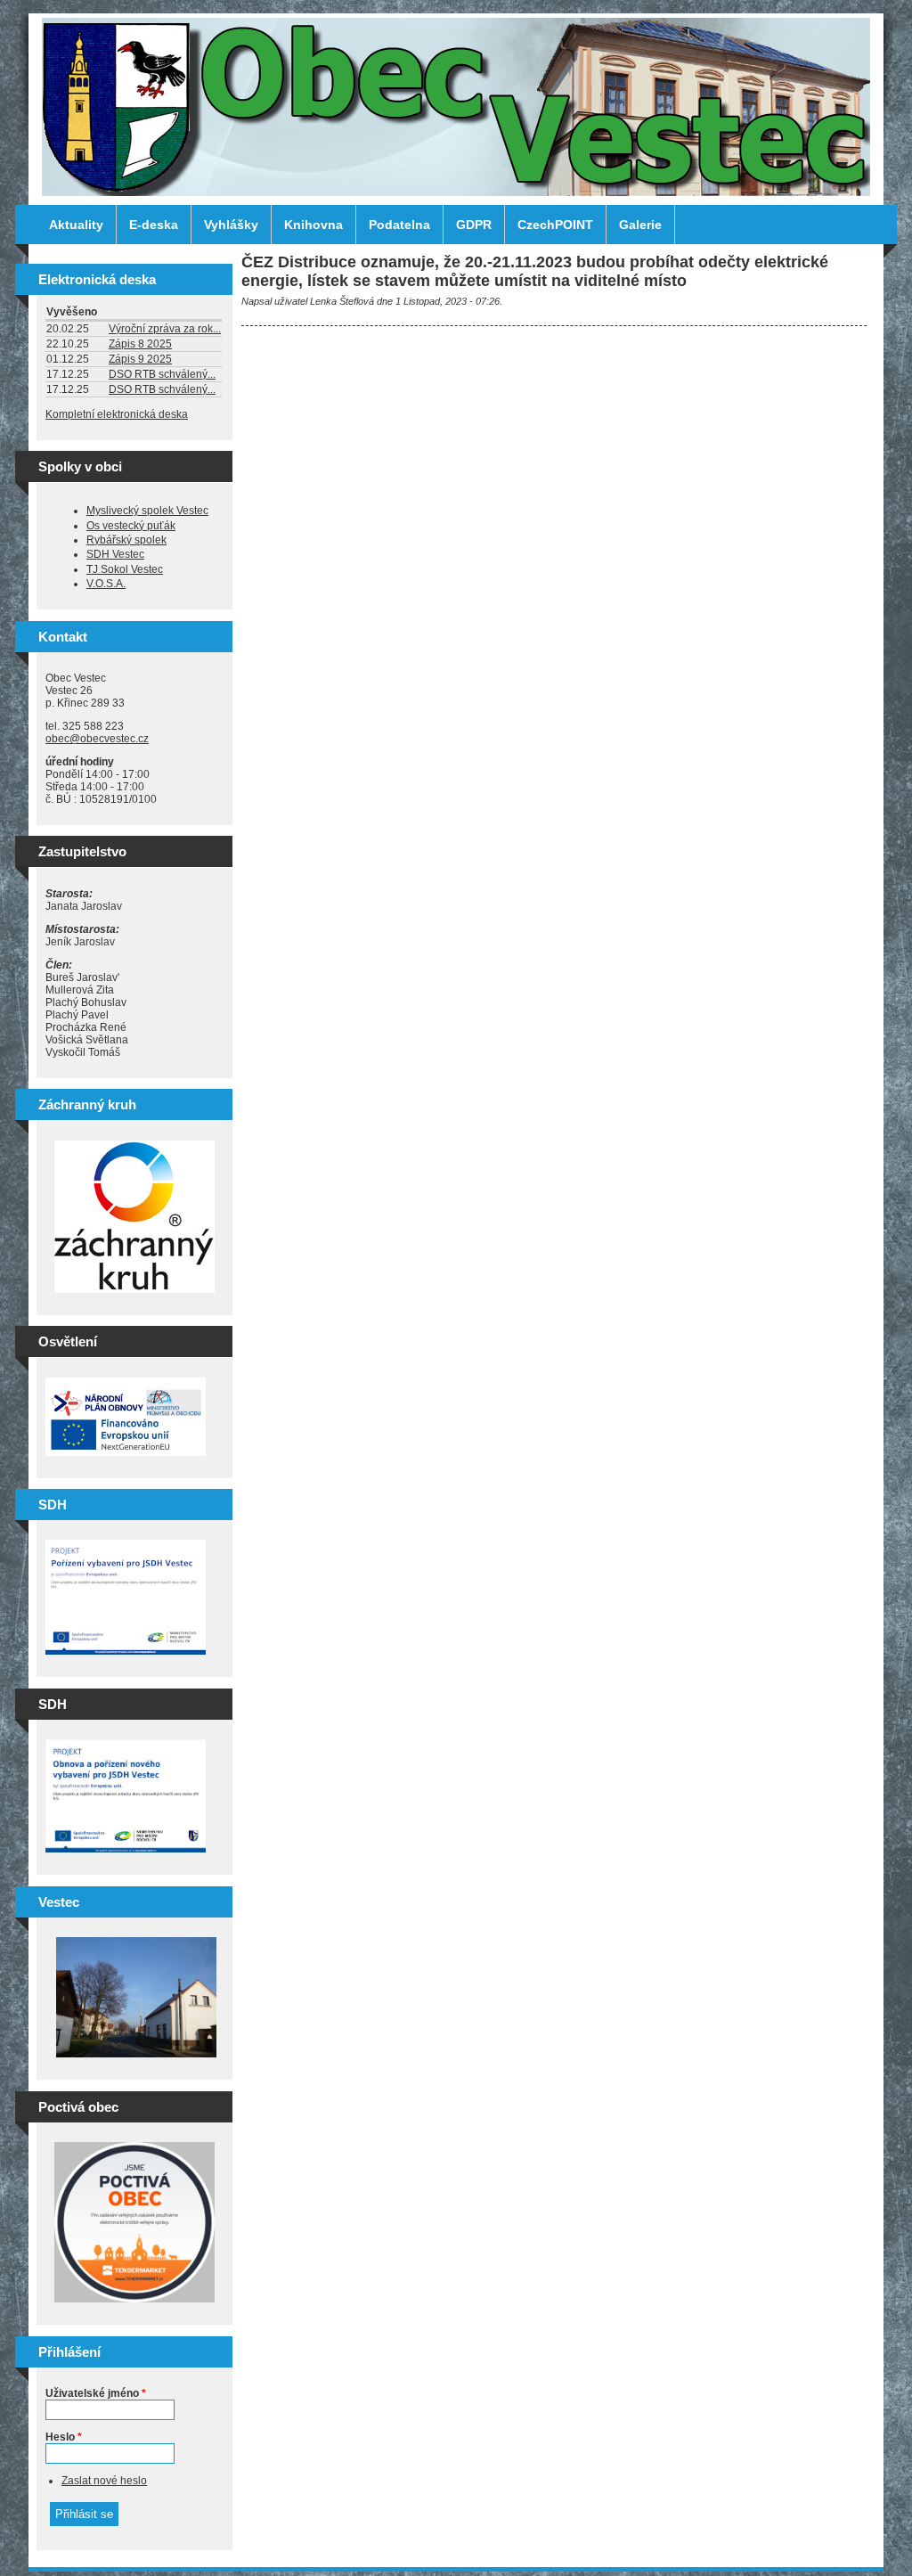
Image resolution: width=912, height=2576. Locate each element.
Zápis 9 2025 (140, 359)
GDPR (474, 225)
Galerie (640, 225)
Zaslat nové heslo (104, 2481)
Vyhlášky (231, 225)
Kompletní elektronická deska (117, 414)
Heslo (64, 2437)
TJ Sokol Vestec (125, 569)
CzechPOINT (555, 225)
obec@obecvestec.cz (97, 739)
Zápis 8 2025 (140, 344)
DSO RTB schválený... (162, 374)
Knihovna (313, 225)
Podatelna (399, 225)
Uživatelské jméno (96, 2393)
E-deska (154, 225)
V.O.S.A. (106, 584)
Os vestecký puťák (131, 526)
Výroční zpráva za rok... (165, 329)
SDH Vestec (115, 554)
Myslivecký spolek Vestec (147, 511)
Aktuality (76, 225)
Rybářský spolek (126, 540)
